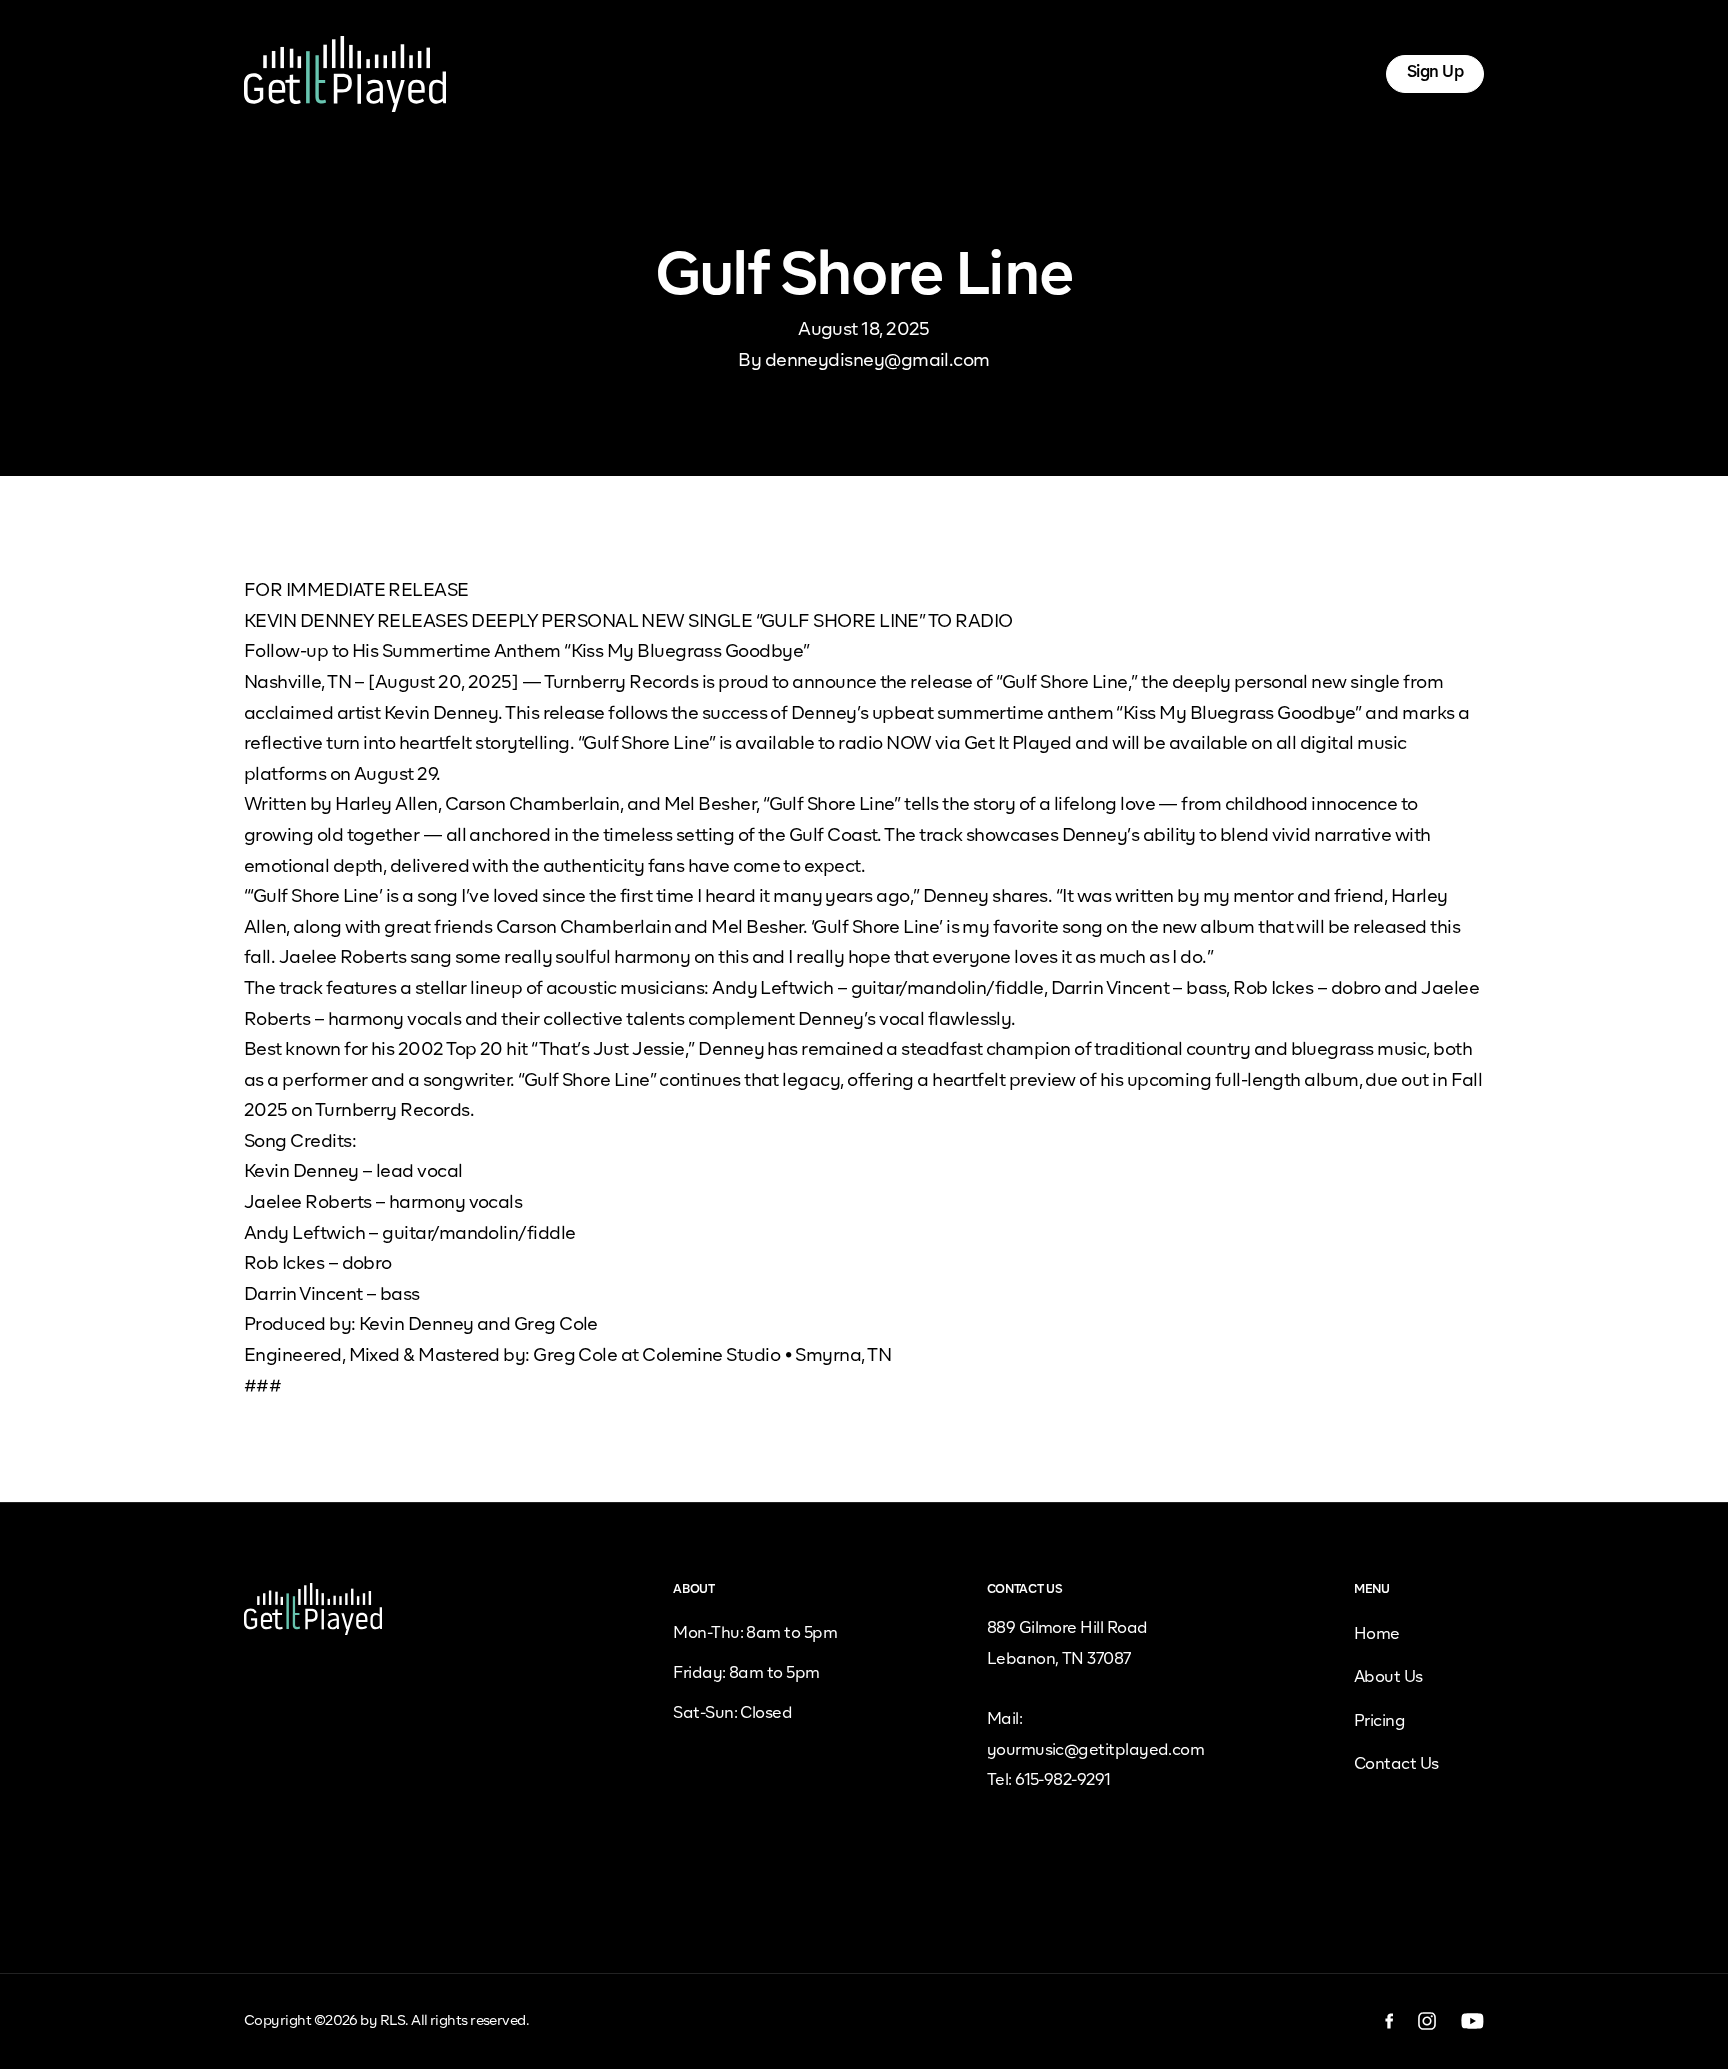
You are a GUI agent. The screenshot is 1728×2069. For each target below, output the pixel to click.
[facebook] (1389, 2021)
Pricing (816, 73)
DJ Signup (912, 73)
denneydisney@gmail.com (877, 361)
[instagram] (1427, 2021)
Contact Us (1396, 1765)
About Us (725, 73)
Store (1002, 73)
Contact (1085, 73)
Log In (1326, 73)
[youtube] (1472, 2021)
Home (636, 73)
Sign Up (1435, 73)
